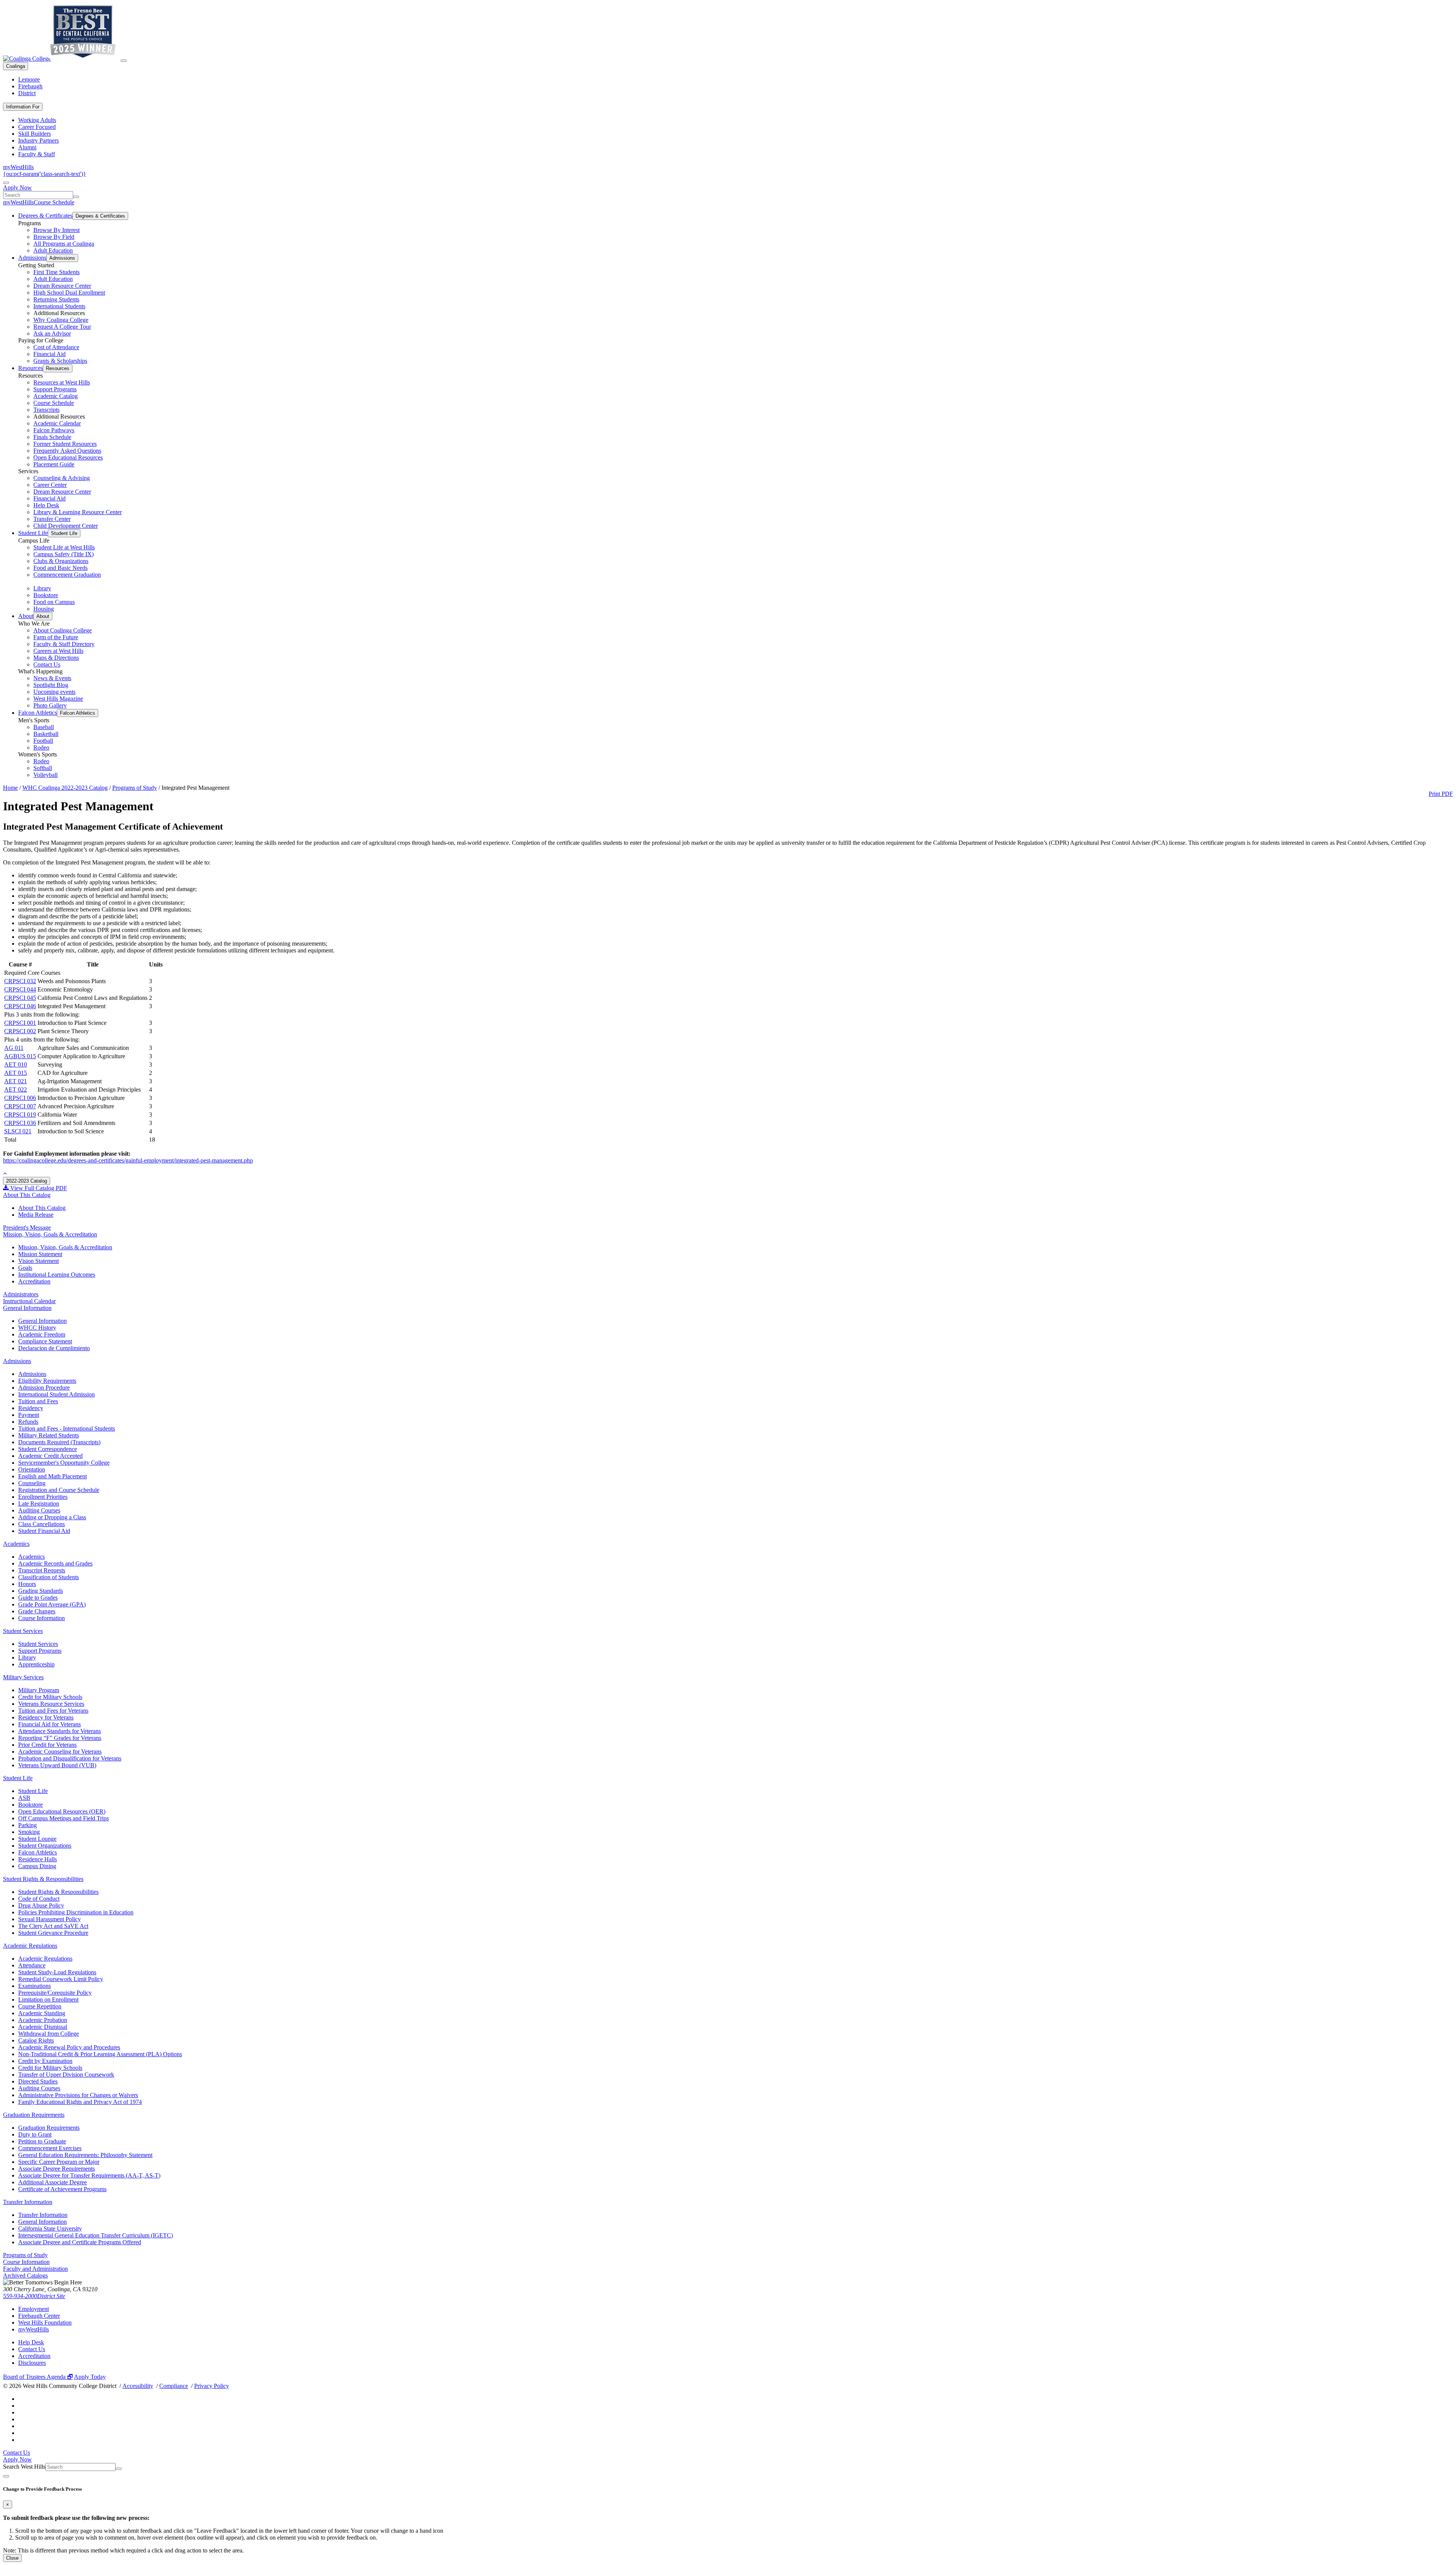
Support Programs (55, 389)
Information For (23, 107)
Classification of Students (49, 1577)
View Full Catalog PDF (38, 1188)
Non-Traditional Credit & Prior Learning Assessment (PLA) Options (100, 2054)
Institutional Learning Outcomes (57, 1275)
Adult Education (53, 250)
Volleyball (45, 775)
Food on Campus (54, 602)
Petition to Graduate (42, 2141)
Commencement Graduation (67, 575)
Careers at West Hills (58, 651)
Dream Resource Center (62, 286)
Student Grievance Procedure (53, 1933)
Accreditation (34, 1281)
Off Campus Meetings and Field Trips (64, 1818)
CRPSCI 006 (20, 1098)
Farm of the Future (56, 637)
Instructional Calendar (29, 1301)
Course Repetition (40, 2006)
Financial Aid (49, 354)
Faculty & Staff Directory (64, 644)
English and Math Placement (53, 1476)
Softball (43, 768)
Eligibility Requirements (47, 1381)
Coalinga (16, 66)
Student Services (23, 1631)
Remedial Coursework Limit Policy (61, 1979)
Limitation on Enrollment (48, 1999)
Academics (16, 1544)
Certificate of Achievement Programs (62, 2189)
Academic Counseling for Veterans (60, 1752)
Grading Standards (41, 1591)
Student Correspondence (48, 1449)
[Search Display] (6, 183)
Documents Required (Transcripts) (59, 1442)
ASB (24, 1798)
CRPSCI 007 (20, 1106)
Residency (31, 1408)
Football (43, 741)
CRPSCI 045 (20, 998)
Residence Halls (38, 1859)
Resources (31, 368)
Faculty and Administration (35, 2269)
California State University (50, 2228)
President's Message (27, 1228)
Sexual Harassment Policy (49, 1919)
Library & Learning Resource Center (78, 512)
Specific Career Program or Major (59, 2162)
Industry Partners (38, 140)
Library (42, 588)
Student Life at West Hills (64, 547)
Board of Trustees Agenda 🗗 (38, 2377)
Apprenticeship (36, 1664)
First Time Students (56, 272)
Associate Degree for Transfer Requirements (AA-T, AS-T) (89, 2175)
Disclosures (32, 2363)
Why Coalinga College (61, 320)
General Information (27, 1308)
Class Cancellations (42, 1524)
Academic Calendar (57, 423)
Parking (27, 1825)
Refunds (28, 1422)
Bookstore (46, 595)
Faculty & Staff (37, 154)
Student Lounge (37, 1839)
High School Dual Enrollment (69, 293)
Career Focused (37, 127)
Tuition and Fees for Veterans (53, 1711)
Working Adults (37, 120)
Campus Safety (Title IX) (64, 554)
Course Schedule (54, 202)
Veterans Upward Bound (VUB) (57, 1765)
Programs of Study (135, 788)
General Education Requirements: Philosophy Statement (85, 2155)
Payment (29, 1415)
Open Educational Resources (68, 457)
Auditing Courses (39, 1510)
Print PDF (1441, 794)
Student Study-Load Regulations (57, 1972)
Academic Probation (43, 2020)
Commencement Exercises (50, 2148)
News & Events (52, 678)
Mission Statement (40, 1254)
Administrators (21, 1294)
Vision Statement (38, 1261)
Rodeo (41, 748)
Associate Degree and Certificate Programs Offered (80, 2242)
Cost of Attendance (56, 347)
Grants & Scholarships (60, 361)
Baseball (44, 727)
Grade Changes (37, 1611)
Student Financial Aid (44, 1531)
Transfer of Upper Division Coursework (66, 2075)
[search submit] (76, 197)
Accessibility (138, 2386)
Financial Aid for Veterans (49, 1724)
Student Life (33, 533)
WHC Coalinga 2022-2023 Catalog (65, 788)
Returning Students (56, 299)
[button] (5, 1173)
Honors (27, 1584)
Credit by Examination (45, 2061)
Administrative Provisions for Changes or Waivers (78, 2095)
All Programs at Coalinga (64, 244)
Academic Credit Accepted (50, 1456)
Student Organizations (45, 1846)
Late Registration (39, 1504)
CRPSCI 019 (20, 1115)
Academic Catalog (56, 396)
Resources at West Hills (62, 382)
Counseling (32, 1483)
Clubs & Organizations (61, 561)
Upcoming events (54, 692)
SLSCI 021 (18, 1131)
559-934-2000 (20, 2296)
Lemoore (29, 79)
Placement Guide (54, 464)
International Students (59, 306)
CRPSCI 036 (20, 1123)
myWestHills (18, 167)
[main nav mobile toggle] (124, 61)
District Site (51, 2296)
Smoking (29, 1832)
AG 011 (14, 1048)
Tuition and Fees (38, 1401)
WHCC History (37, 1328)
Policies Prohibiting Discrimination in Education (76, 1912)
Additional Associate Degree (53, 2182)
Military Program (39, 1690)
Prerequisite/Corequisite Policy (55, 1993)
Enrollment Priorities (43, 1497)
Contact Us (47, 664)
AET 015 (16, 1073)
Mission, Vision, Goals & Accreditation (50, 1234)
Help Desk (46, 505)
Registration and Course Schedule (59, 1490)
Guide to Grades (38, 1598)
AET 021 (16, 1081)
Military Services (23, 1677)
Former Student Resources (65, 444)
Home (10, 788)
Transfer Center (52, 519)
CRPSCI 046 (20, 1006)
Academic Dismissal (43, 2027)
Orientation (32, 1469)
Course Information (42, 1618)
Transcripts (46, 410)
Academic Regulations (30, 1946)
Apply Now (17, 187)
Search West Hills (24, 2467)
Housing (44, 609)
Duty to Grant (35, 2134)
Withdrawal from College (49, 2034)
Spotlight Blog (51, 685)
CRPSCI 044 (20, 989)
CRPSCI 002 (20, 1031)
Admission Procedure (44, 1388)
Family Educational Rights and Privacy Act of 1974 (80, 2102)
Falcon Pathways (54, 430)
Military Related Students (49, 1435)
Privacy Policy (212, 2386)
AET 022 (16, 1090)
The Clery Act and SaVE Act (53, 1926)
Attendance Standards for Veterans (60, 1731)
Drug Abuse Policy (41, 1905)
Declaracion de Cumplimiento (54, 1348)
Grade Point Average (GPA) (52, 1604)
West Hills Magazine (58, 699)
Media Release (36, 1215)
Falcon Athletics (38, 713)
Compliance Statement (45, 1341)
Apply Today (90, 2377)
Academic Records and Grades (55, 1563)
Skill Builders (35, 134)
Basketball (46, 734)
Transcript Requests (42, 1570)
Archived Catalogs (25, 2276)
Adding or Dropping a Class (52, 1517)
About (26, 616)
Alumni (27, 147)
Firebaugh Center (39, 2316)
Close (12, 2558)
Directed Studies (38, 2081)
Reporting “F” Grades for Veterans (60, 1738)
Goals (25, 1268)
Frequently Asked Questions (67, 451)
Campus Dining (37, 1866)
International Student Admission (56, 1394)
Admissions (32, 258)
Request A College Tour (62, 327)
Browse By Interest (56, 230)
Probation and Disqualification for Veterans (70, 1758)
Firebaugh (30, 86)
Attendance (32, 1965)
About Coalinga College (63, 630)
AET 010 (16, 1064)
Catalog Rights (36, 2040)
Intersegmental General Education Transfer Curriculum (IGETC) (96, 2235)
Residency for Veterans (46, 1717)
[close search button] (6, 2476)
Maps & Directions (56, 658)
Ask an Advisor (52, 333)
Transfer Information (28, 2202)
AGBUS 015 (20, 1056)
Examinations (35, 1986)
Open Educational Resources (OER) (62, 1811)
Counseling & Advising (62, 478)
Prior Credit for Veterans (47, 1745)
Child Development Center (66, 526)
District (27, 93)
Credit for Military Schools (50, 1697)
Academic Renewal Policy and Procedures (69, 2047)
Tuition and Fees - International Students (67, 1428)
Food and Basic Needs (60, 568)
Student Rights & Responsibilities (43, 1879)
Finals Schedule (52, 437)
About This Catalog (27, 1195)
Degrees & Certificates (45, 216)
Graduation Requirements (34, 2115)
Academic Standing (42, 2013)
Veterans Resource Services (51, 1704)
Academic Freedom (42, 1334)
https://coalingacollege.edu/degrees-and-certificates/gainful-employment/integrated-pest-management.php (128, 1160)
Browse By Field (54, 237)
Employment (34, 2309)
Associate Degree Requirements (56, 2169)
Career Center (50, 485)
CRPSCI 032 (20, 981)
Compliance (174, 2386)
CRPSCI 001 (20, 1023)
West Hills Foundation (45, 2323)
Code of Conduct (39, 1899)
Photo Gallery (50, 705)
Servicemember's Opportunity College (64, 1463)
